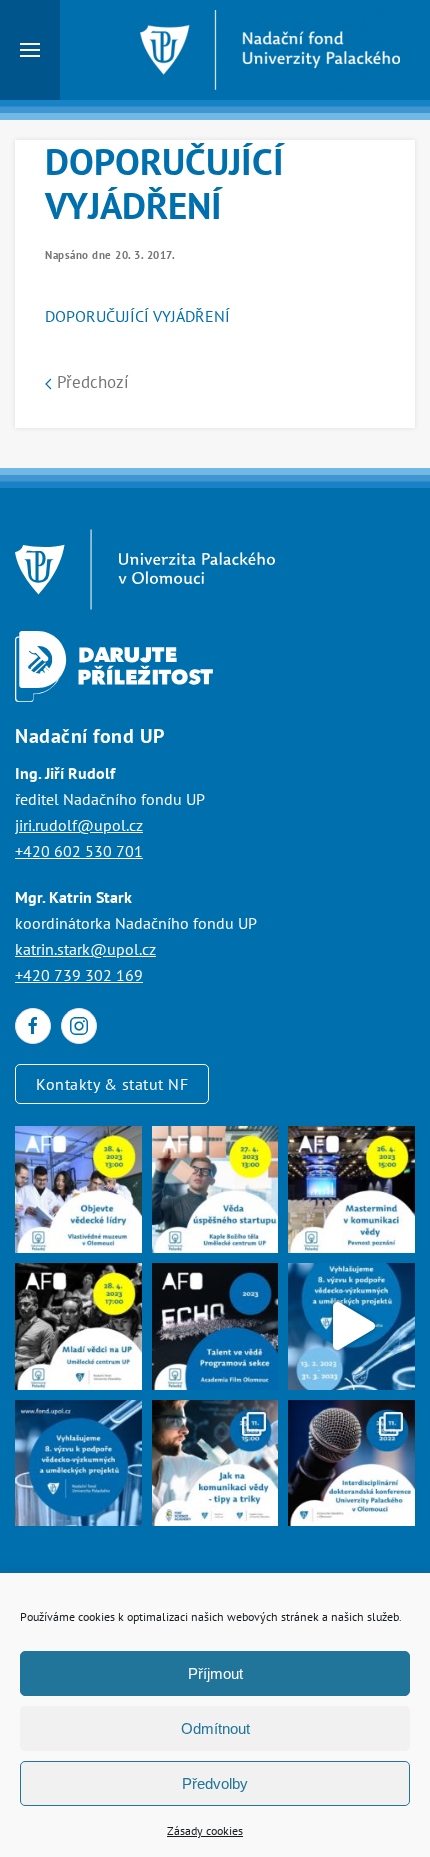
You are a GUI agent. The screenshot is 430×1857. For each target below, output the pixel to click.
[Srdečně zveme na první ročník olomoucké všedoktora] (351, 1463)
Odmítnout (215, 1728)
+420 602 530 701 (79, 851)
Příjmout (215, 1673)
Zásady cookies (205, 1830)
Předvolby (215, 1783)
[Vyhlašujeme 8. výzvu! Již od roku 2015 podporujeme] (351, 1326)
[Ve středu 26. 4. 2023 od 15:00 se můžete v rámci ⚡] (351, 1189)
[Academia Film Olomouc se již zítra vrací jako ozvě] (215, 1326)
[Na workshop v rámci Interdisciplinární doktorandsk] (215, 1463)
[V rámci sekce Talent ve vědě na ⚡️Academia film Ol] (78, 1326)
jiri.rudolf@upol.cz (79, 825)
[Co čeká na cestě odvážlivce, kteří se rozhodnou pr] (215, 1189)
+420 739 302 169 (79, 975)
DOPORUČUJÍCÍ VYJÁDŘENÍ (137, 316)
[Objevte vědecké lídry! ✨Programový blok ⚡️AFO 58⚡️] (78, 1189)
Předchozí (90, 382)
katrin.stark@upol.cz (85, 949)
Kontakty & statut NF (112, 1084)
